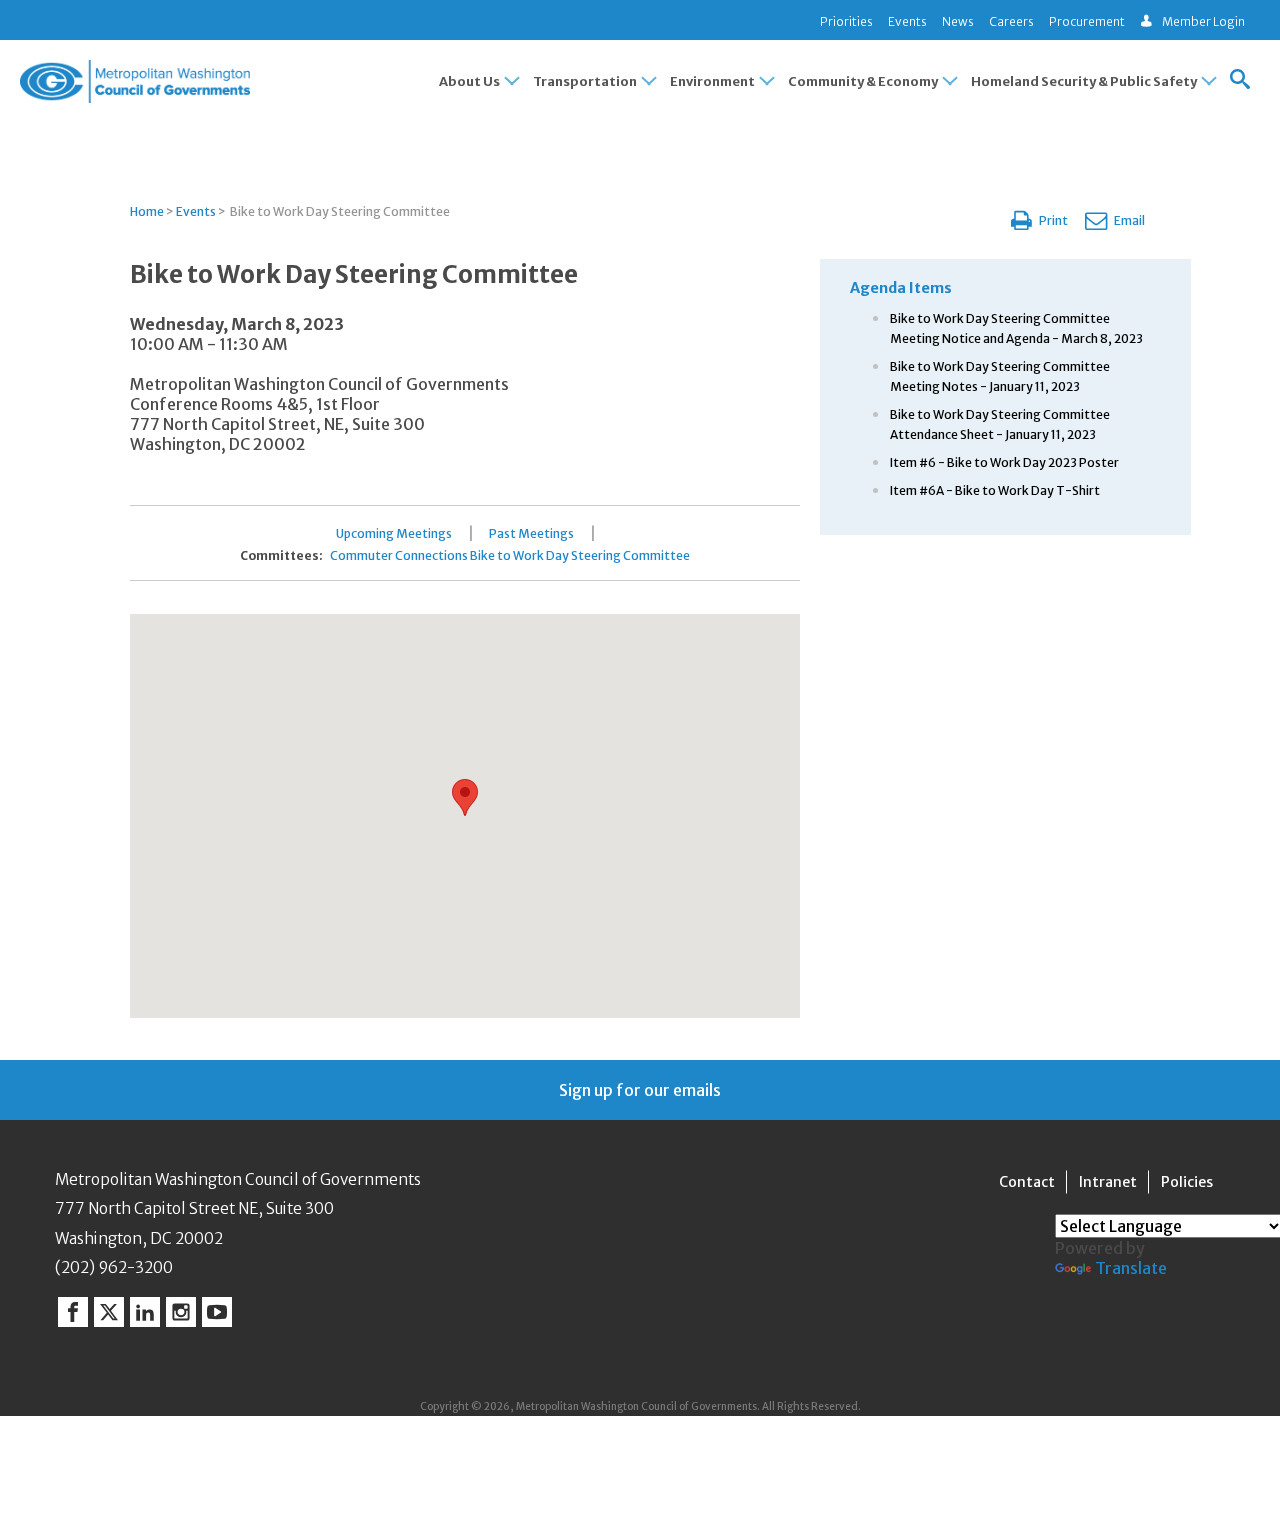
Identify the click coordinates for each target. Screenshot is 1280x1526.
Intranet (1108, 1182)
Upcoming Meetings (394, 534)
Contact (1027, 1182)
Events (907, 21)
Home (147, 211)
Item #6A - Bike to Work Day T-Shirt (995, 490)
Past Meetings (531, 534)
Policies (1187, 1182)
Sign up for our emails (640, 1090)
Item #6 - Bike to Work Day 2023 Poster (1004, 462)
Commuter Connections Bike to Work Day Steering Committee (510, 556)
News (958, 21)
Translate (1131, 1268)
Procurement (1087, 21)
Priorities (846, 21)
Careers (1011, 21)
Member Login (1203, 21)
